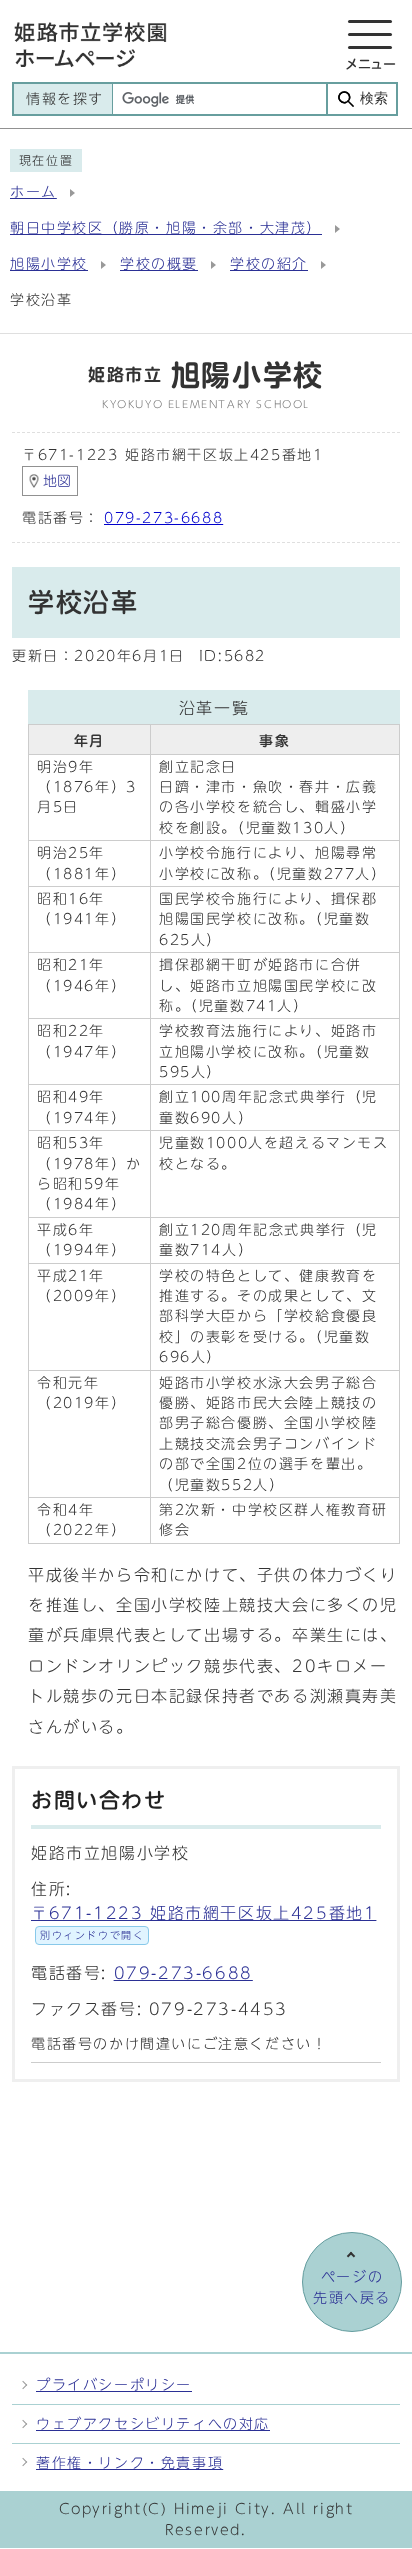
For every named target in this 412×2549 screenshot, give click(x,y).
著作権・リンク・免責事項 (129, 2462)
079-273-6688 (163, 518)
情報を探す (65, 99)
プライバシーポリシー (114, 2384)
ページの (352, 2287)
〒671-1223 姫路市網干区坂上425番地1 (203, 1922)
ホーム (33, 192)
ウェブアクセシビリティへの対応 (153, 2423)
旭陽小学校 (49, 264)
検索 (374, 98)
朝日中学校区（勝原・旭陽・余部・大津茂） (166, 228)
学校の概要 (159, 264)
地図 (57, 481)
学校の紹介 (269, 264)
